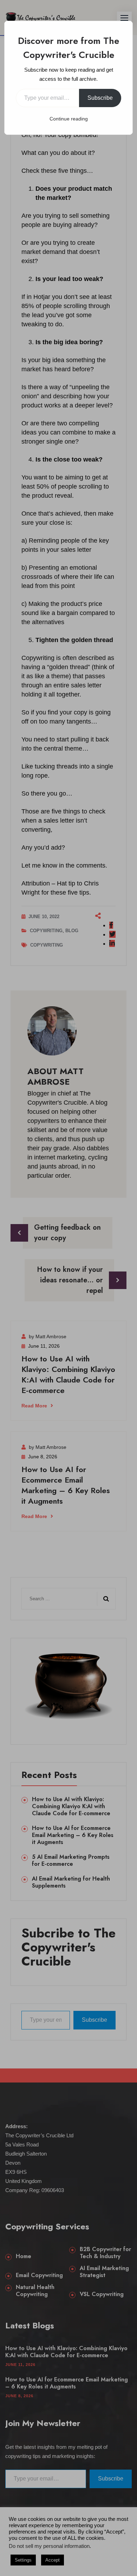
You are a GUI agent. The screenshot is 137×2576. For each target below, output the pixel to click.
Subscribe (100, 98)
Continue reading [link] (69, 119)
